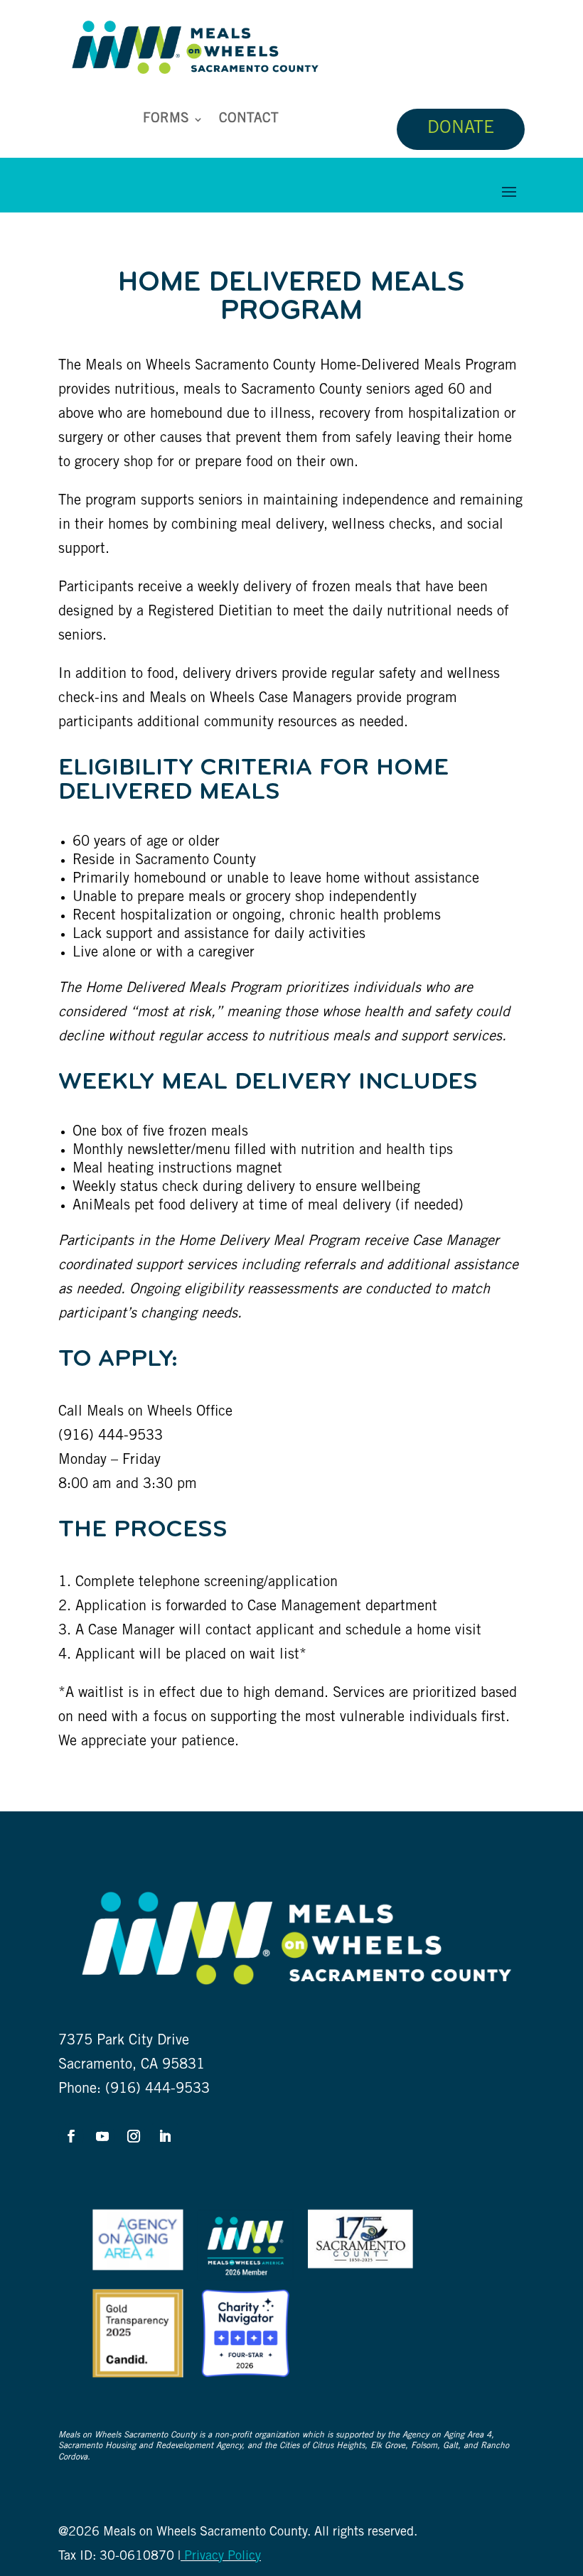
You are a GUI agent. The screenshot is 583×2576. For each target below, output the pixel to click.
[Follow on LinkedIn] (165, 2136)
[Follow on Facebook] (71, 2136)
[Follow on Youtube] (102, 2136)
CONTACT (249, 120)
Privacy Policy (221, 2557)
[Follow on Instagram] (134, 2136)
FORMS (166, 120)
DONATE (461, 129)
